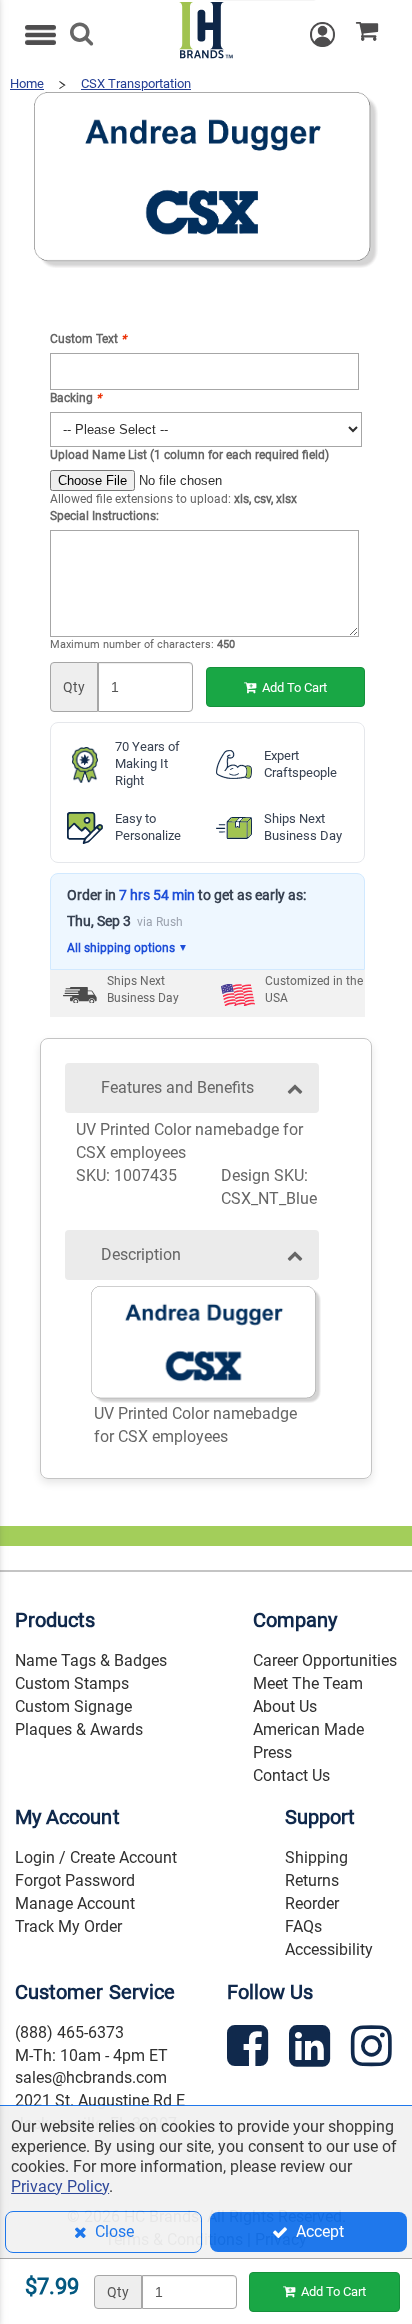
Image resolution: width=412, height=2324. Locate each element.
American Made (308, 1729)
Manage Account (75, 1903)
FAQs (303, 1926)
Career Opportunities (325, 1660)
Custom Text (88, 339)
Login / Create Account (96, 1857)
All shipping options (127, 948)
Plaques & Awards (79, 1729)
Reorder (312, 1903)
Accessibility (329, 1949)
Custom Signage (73, 1706)
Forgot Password (75, 1880)
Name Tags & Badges (91, 1660)
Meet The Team (308, 1683)
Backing (75, 398)
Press (272, 1752)
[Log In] (333, 34)
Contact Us (291, 1775)
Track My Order (68, 1926)
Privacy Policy (60, 2186)
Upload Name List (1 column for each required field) (189, 455)
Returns (312, 1880)
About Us (285, 1706)
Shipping (316, 1857)
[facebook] (250, 2049)
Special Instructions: (104, 516)
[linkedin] (312, 2049)
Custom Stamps (72, 1683)
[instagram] (374, 2049)
